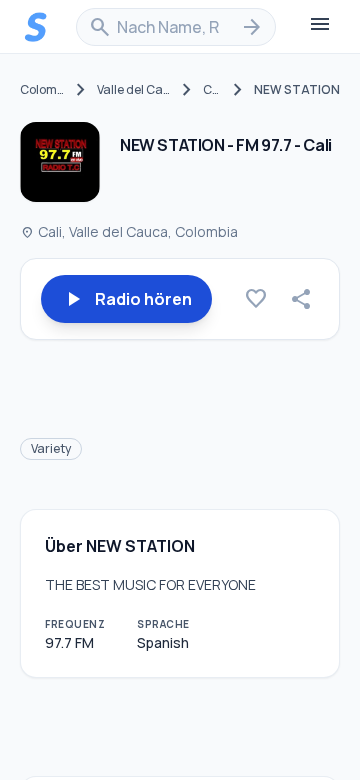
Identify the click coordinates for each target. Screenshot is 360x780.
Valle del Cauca (134, 90)
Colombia (42, 90)
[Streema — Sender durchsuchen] (36, 27)
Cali (212, 90)
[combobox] (176, 27)
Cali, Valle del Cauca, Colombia (129, 231)
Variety (51, 448)
